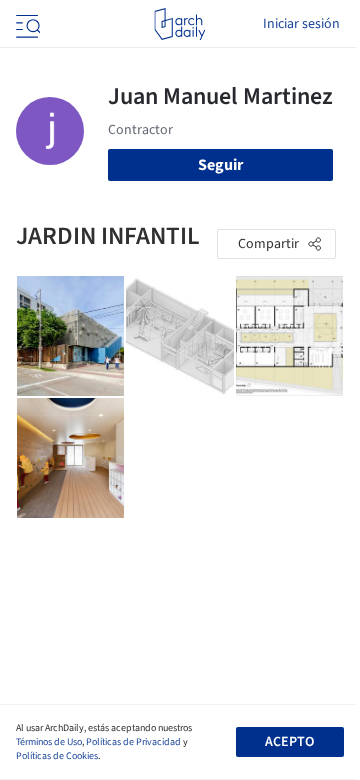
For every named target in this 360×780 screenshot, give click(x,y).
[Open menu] (26, 24)
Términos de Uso (49, 742)
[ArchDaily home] (179, 24)
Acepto (289, 742)
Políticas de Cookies (57, 756)
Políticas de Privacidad (133, 742)
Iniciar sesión (301, 24)
